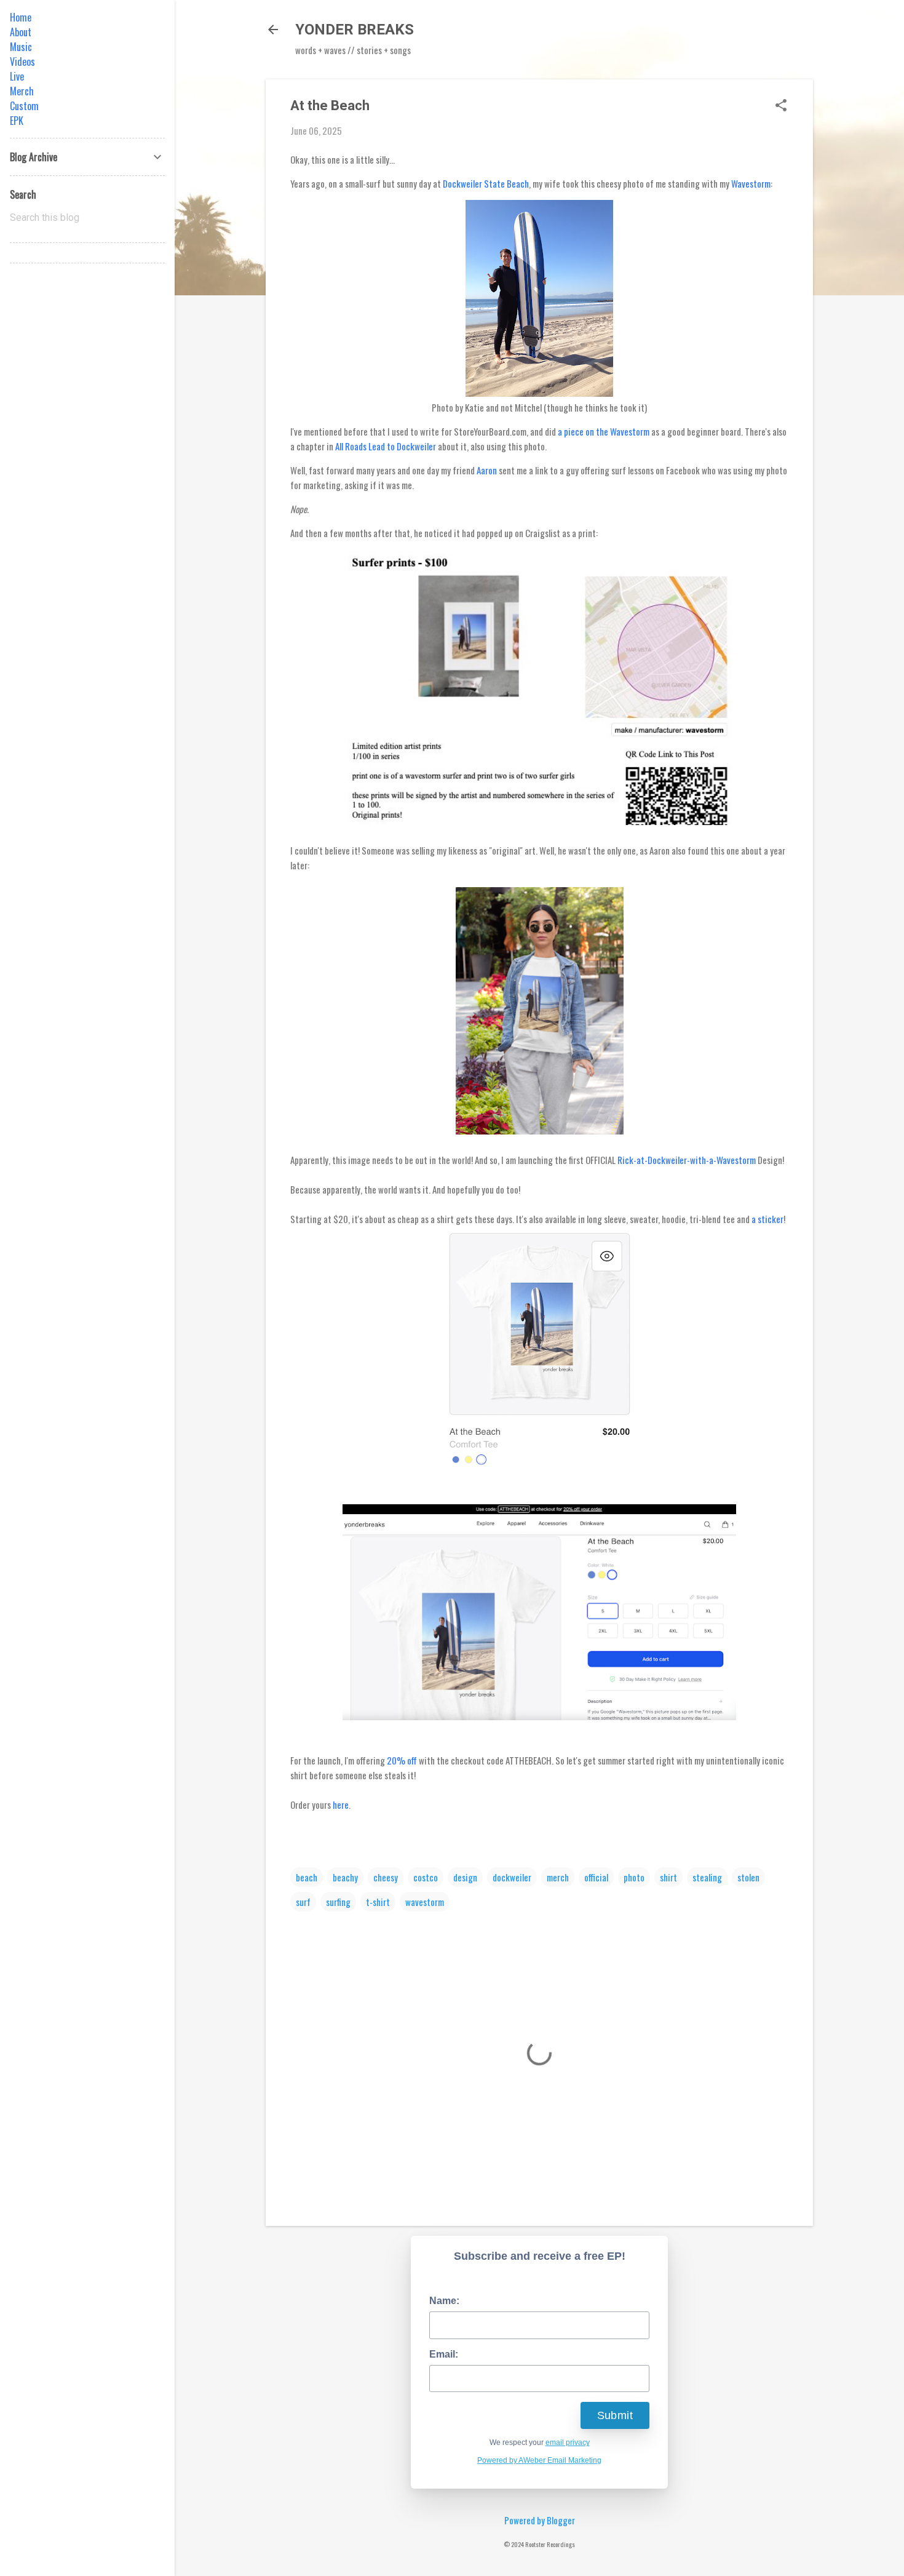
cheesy (386, 1877)
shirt (668, 1877)
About (21, 32)
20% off (402, 1760)
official (596, 1877)
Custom (24, 106)
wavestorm (425, 1902)
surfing (338, 1902)
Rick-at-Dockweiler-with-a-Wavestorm (687, 1160)
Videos (22, 62)
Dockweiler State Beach (486, 183)
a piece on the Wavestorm (604, 431)
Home (21, 17)
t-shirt (378, 1902)
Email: (444, 2354)
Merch (22, 91)
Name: (444, 2301)
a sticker (767, 1219)
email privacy (568, 2442)
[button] (781, 106)
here (341, 1804)
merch (558, 1877)
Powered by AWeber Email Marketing (539, 2460)
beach (307, 1877)
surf (303, 1902)
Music (21, 47)
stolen (748, 1877)
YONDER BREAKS (355, 30)
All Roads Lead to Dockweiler (386, 446)
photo (634, 1877)
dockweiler (512, 1877)
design (465, 1877)
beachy (345, 1877)
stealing (707, 1877)
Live (17, 76)
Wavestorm (751, 183)
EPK (17, 121)
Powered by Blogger (540, 2520)
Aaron (487, 470)
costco (426, 1877)
